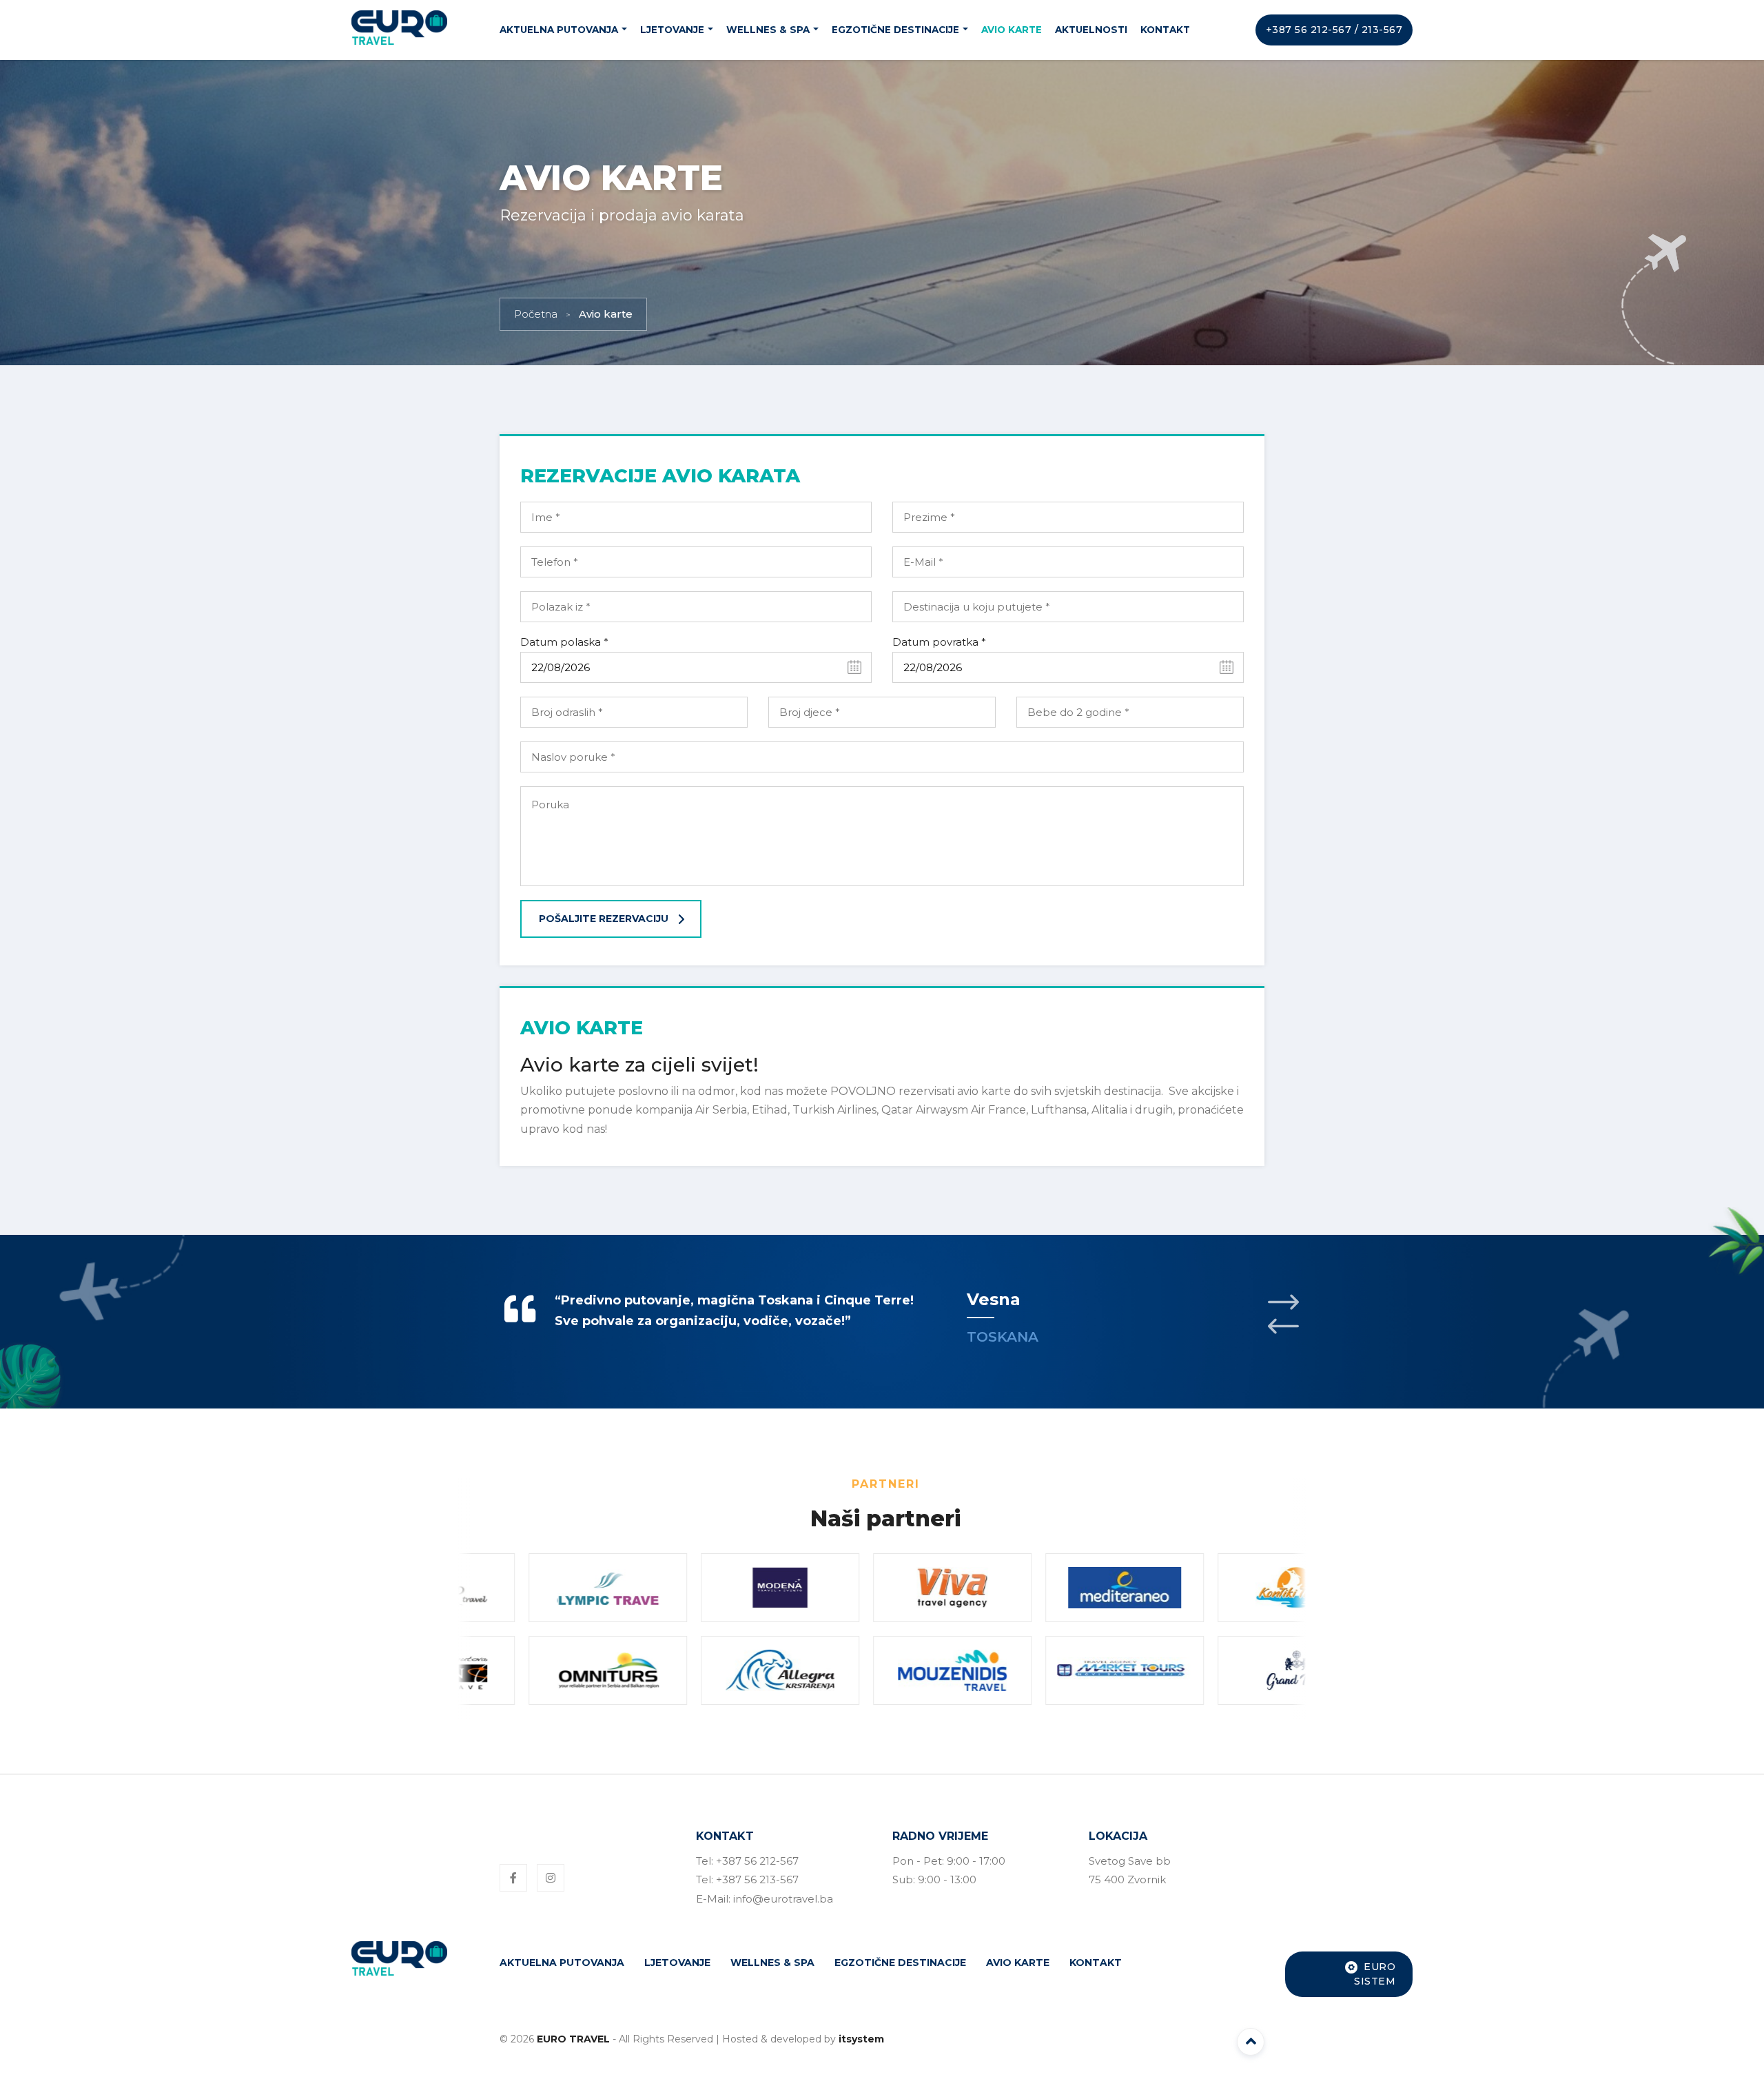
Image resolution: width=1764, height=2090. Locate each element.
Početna (536, 314)
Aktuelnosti (1091, 30)
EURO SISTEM (1375, 1974)
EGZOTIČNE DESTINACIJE (895, 30)
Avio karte (1012, 30)
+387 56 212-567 (757, 1861)
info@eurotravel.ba (783, 1899)
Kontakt (1165, 30)
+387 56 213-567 (757, 1879)
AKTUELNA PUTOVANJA (559, 30)
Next (1283, 1302)
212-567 (1331, 30)
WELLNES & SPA (768, 30)
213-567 (1382, 30)
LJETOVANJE (672, 30)
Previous (1283, 1326)
